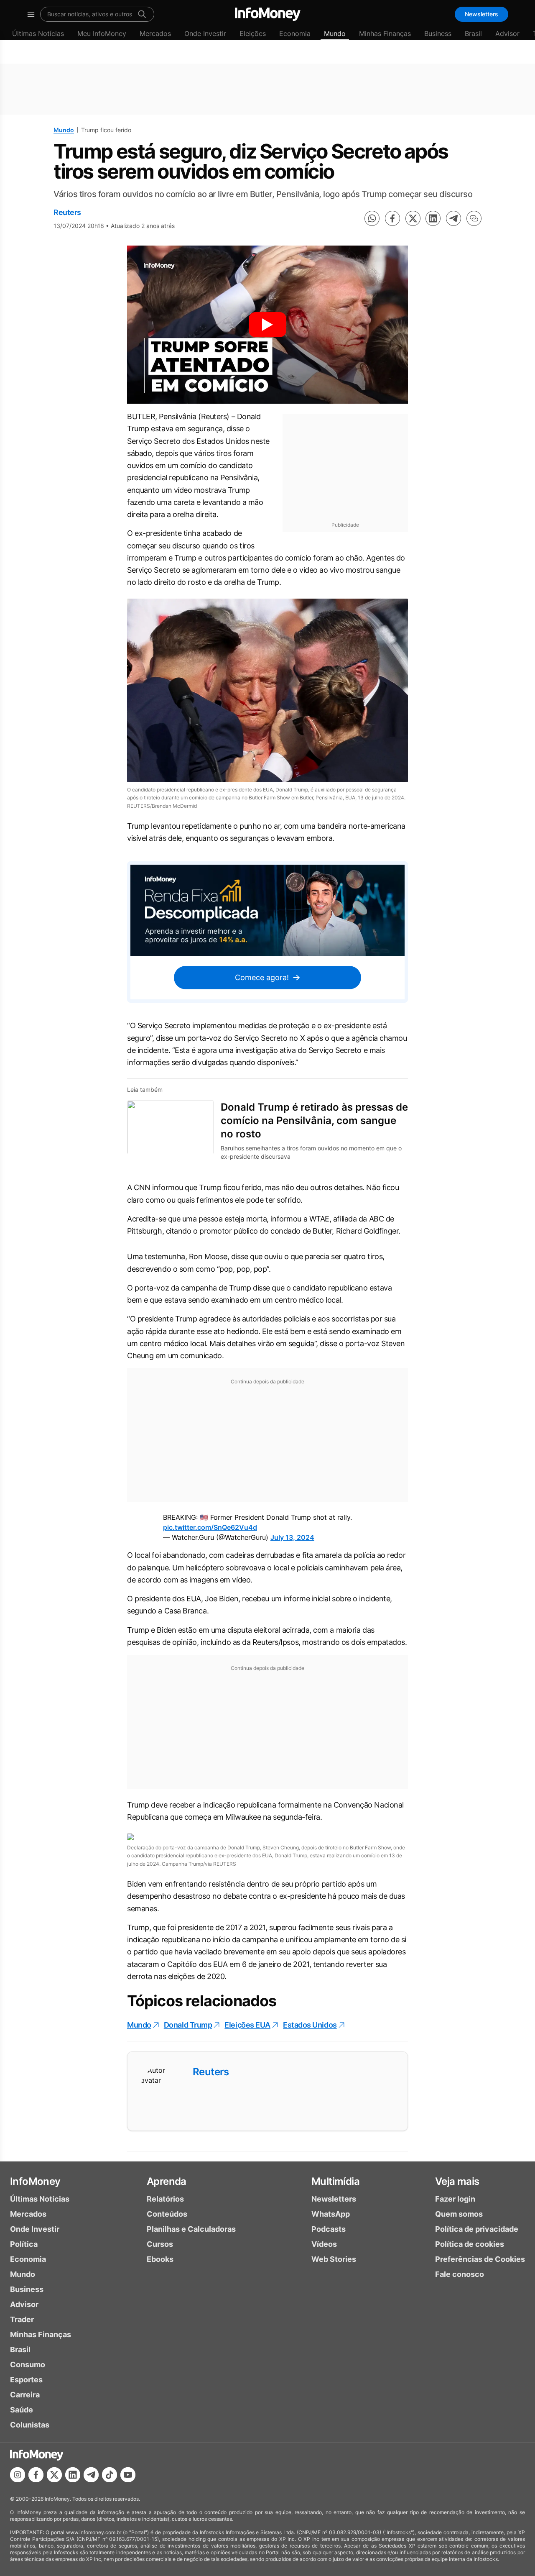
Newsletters (481, 14)
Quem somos (459, 2214)
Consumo (28, 2365)
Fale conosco (460, 2274)
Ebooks (160, 2259)
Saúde (22, 2410)
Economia (295, 33)
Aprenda (167, 2181)
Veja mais (457, 2181)
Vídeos (324, 2244)
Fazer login (455, 2199)
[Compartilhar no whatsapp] (372, 218)
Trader (22, 2319)
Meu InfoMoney (102, 33)
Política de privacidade (477, 2229)
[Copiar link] (474, 218)
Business (438, 33)
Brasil (473, 33)
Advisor (507, 33)
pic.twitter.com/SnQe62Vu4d (210, 1527)
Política (24, 2244)
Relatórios (165, 2199)
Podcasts (329, 2229)
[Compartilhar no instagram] (18, 2475)
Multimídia (335, 2181)
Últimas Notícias (38, 33)
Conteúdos (167, 2214)
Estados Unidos (310, 2025)
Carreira (25, 2395)
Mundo (335, 33)
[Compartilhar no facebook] (392, 218)
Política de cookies (470, 2244)
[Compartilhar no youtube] (128, 2475)
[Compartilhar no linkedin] (433, 218)
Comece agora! (262, 977)
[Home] (268, 14)
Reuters (67, 212)
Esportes (26, 2380)
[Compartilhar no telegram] (453, 218)
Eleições (253, 33)
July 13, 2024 (292, 1537)
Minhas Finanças (385, 33)
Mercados (155, 33)
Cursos (160, 2244)
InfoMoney (35, 2181)
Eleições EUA (247, 2025)
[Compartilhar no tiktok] (110, 2475)
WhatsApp (331, 2214)
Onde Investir (205, 33)
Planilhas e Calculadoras (191, 2229)
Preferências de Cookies (480, 2259)
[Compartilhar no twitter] (413, 218)
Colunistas (30, 2425)
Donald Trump (188, 2025)
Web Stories (334, 2259)
